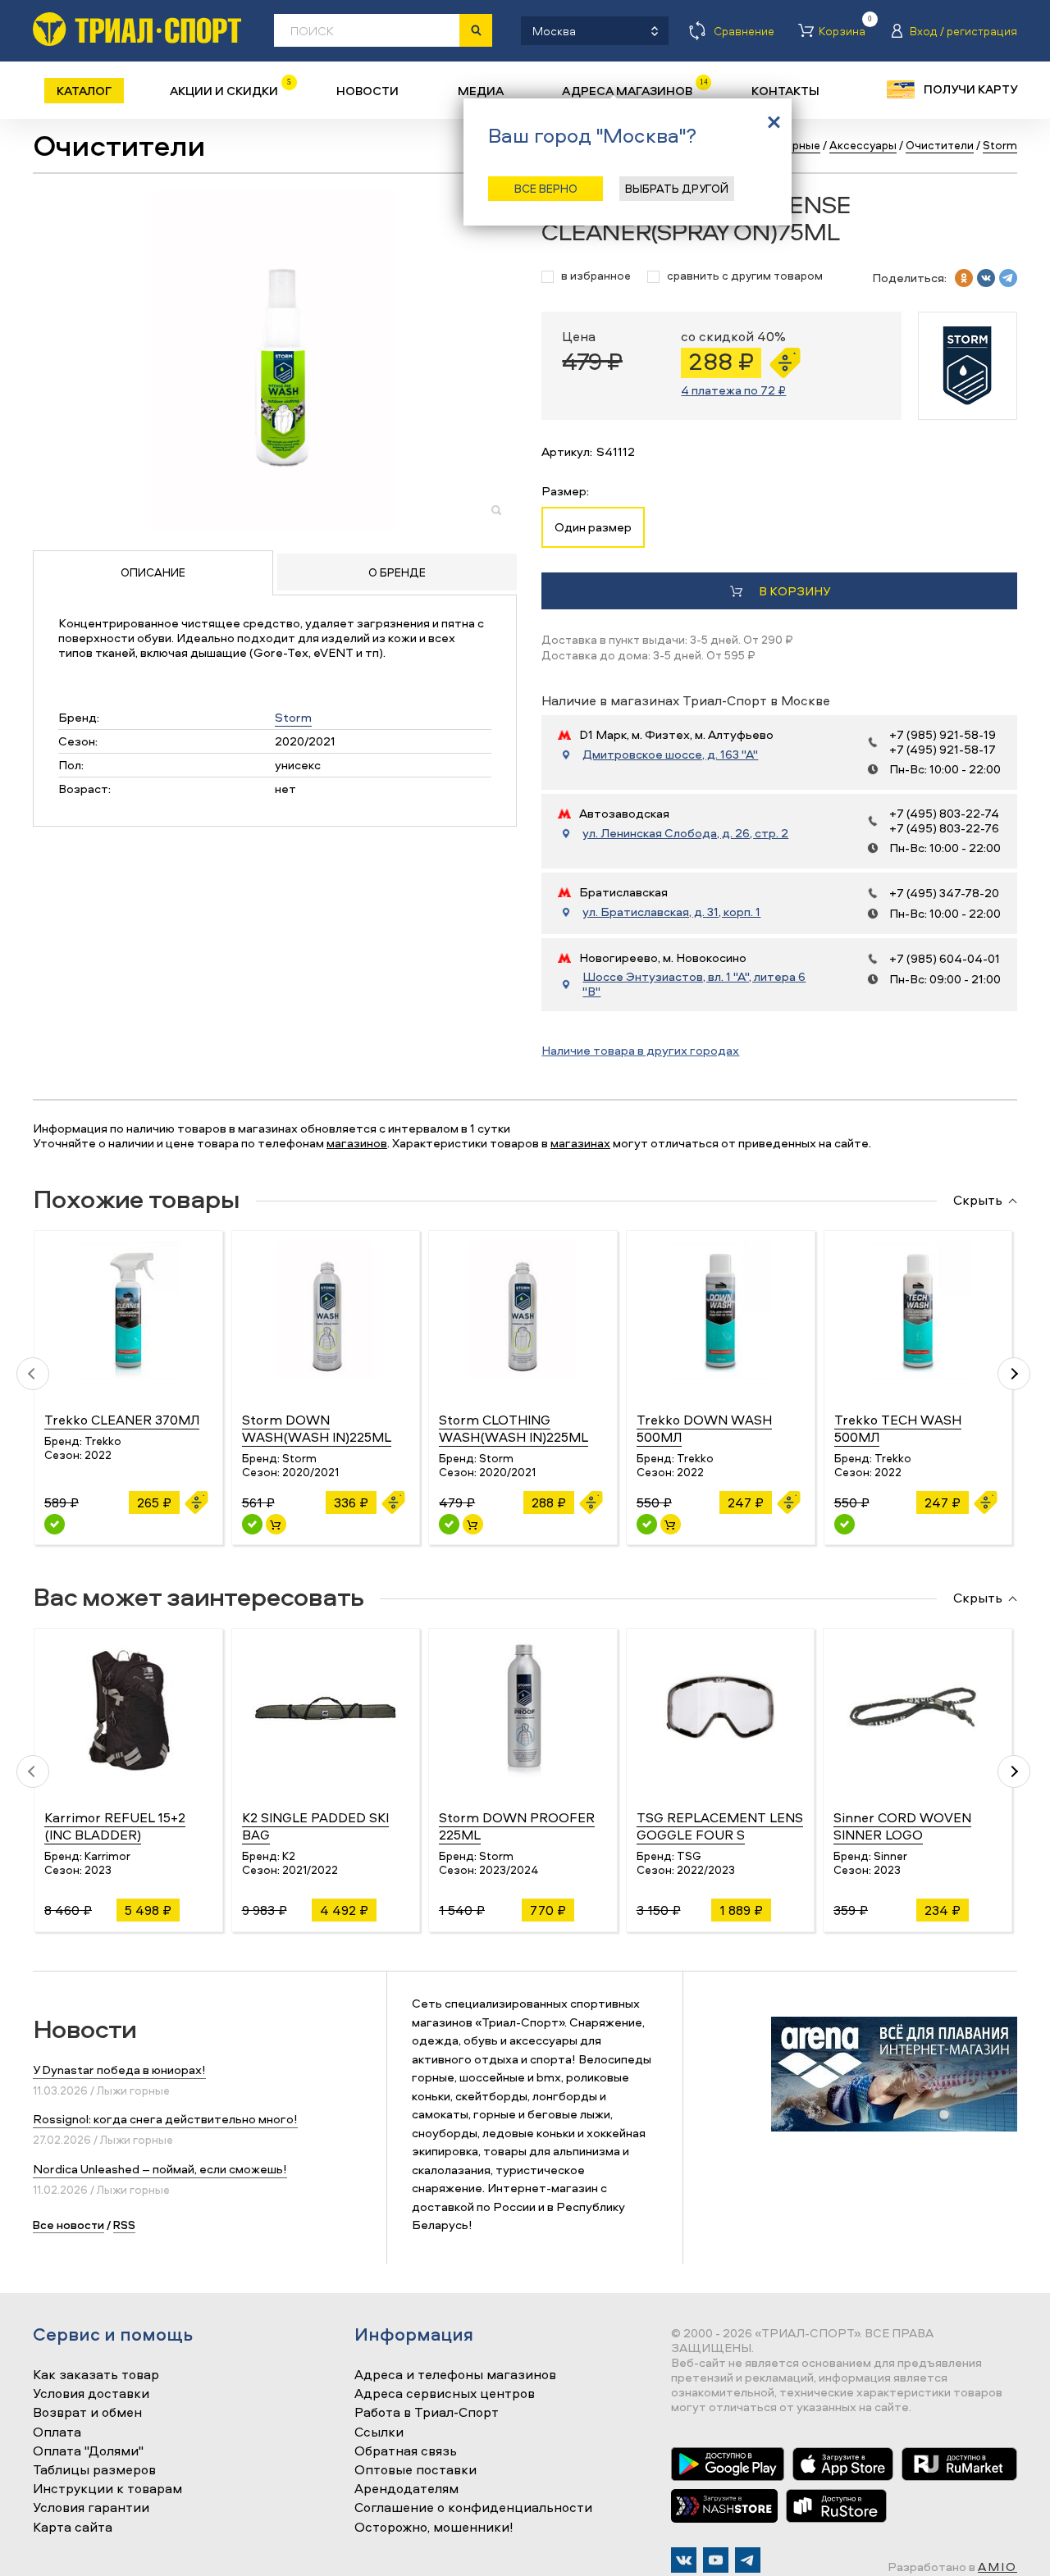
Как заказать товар (96, 2375)
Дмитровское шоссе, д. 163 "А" (670, 755)
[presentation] (33, 1374)
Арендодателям (406, 2489)
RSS (124, 2225)
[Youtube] (716, 2560)
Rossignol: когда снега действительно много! (165, 2119)
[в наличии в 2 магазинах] (647, 1524)
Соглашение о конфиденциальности (473, 2508)
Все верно (546, 188)
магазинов (357, 1143)
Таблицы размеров (94, 2470)
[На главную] (137, 29)
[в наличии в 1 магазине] (252, 1524)
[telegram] (1008, 278)
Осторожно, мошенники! (434, 2528)
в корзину (794, 591)
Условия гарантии (91, 2508)
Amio (997, 2567)
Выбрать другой (677, 188)
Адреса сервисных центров (445, 2394)
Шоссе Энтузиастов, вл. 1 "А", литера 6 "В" (694, 984)
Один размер (593, 527)
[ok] (964, 278)
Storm (293, 717)
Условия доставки (91, 2394)
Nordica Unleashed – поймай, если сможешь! (160, 2169)
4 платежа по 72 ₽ (733, 390)
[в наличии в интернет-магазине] (276, 1524)
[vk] (986, 278)
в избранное (596, 276)
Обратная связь (406, 2451)
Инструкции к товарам (107, 2489)
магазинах (580, 1143)
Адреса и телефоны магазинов (455, 2375)
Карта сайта (73, 2528)
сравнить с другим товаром (745, 276)
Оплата (57, 2432)
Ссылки (379, 2432)
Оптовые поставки (415, 2470)
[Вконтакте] (684, 2560)
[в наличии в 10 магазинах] (449, 1524)
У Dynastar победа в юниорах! (119, 2070)
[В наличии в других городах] (55, 1524)
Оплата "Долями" (88, 2451)
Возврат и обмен (87, 2413)
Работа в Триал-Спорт (427, 2413)
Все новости (68, 2225)
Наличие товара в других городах (640, 1050)
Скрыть (978, 1201)
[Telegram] (748, 2560)
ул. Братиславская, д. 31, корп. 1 (671, 912)
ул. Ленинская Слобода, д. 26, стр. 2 (685, 833)
